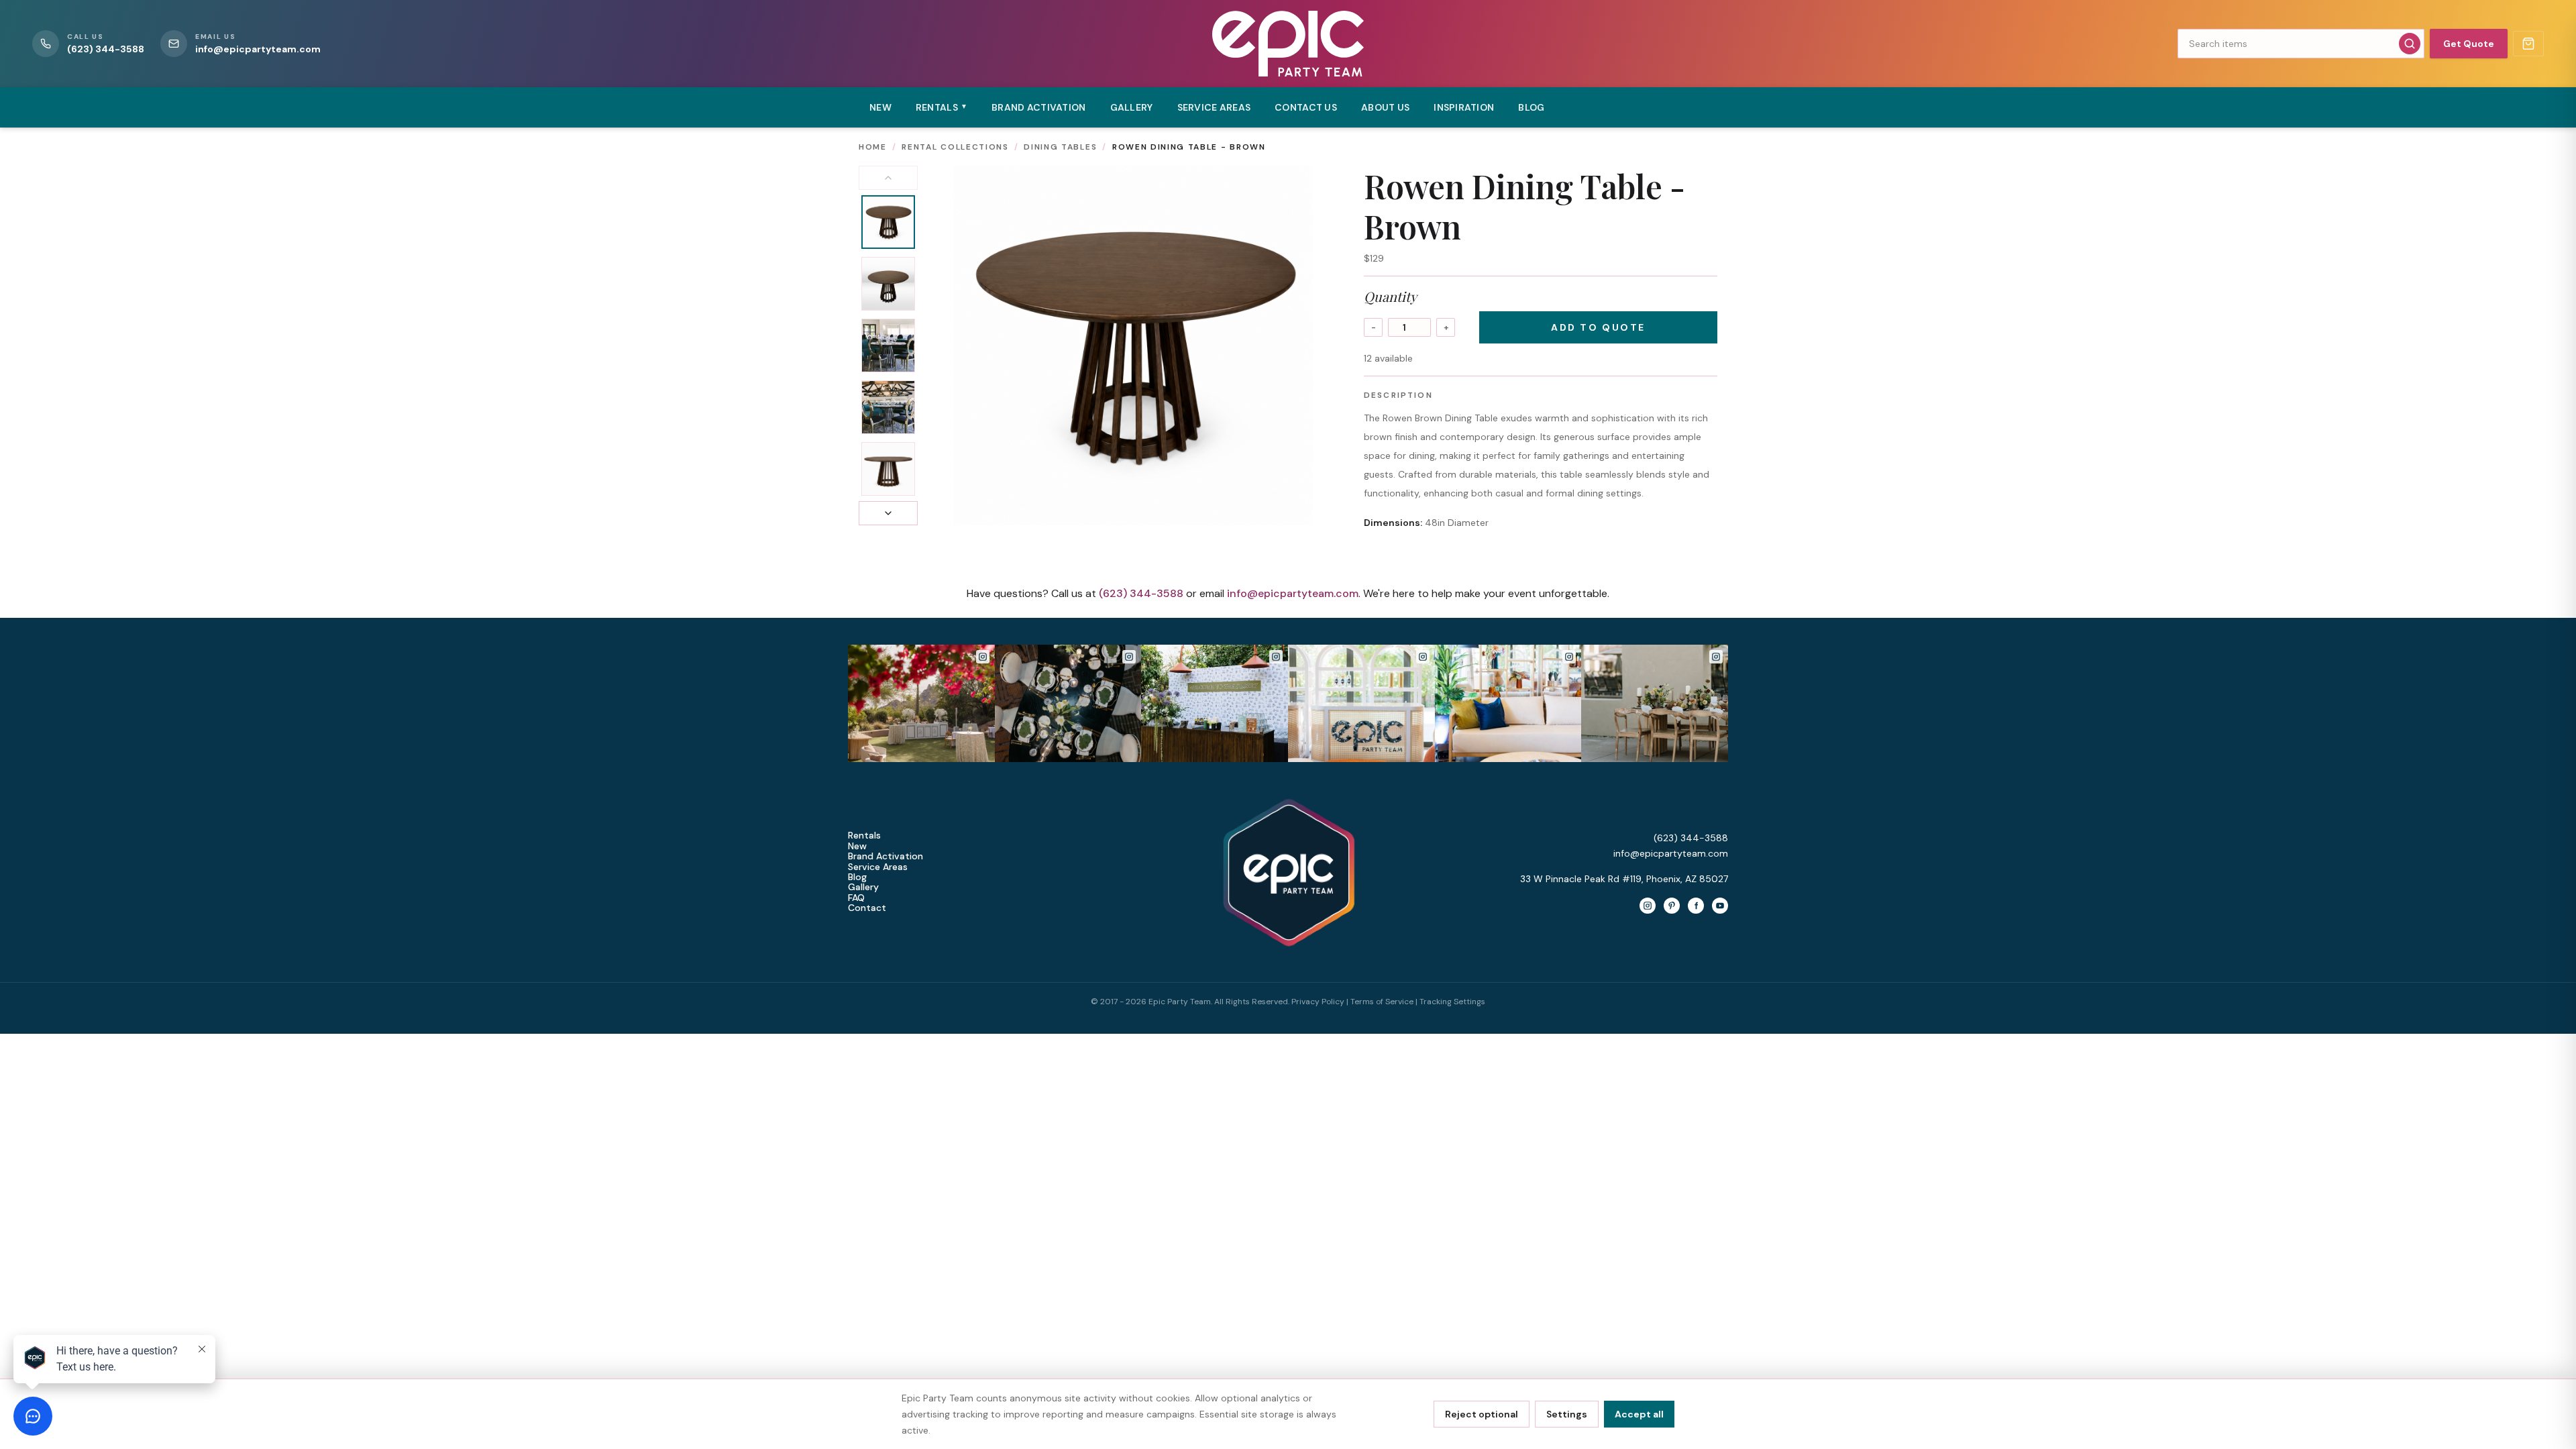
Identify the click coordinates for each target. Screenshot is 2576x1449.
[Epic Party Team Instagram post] (921, 703)
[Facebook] (1696, 906)
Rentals (864, 836)
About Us (1385, 107)
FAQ (856, 898)
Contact (867, 908)
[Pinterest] (1672, 906)
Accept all (1639, 1414)
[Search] (2410, 44)
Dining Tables (1060, 147)
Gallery (1132, 107)
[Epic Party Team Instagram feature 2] (1508, 703)
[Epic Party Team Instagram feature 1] (1361, 703)
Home (873, 147)
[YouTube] (1720, 906)
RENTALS (942, 107)
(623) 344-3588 (1141, 593)
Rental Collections (955, 147)
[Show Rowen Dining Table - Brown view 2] (888, 284)
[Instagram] (1648, 906)
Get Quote (2469, 44)
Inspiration (1464, 107)
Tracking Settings (1452, 1002)
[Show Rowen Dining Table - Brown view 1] (888, 222)
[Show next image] (888, 513)
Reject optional (1482, 1414)
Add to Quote (1598, 327)
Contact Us (1306, 107)
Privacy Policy (1318, 1002)
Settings (1567, 1414)
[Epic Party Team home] (1288, 44)
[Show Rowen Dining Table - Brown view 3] (888, 345)
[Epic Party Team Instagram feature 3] (1655, 703)
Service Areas (1214, 107)
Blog (1531, 107)
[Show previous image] (888, 178)
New (880, 107)
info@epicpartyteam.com (1293, 593)
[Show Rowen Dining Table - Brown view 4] (888, 407)
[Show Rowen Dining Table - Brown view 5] (888, 469)
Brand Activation (1038, 107)
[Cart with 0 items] (2528, 44)
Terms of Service (1382, 1002)
